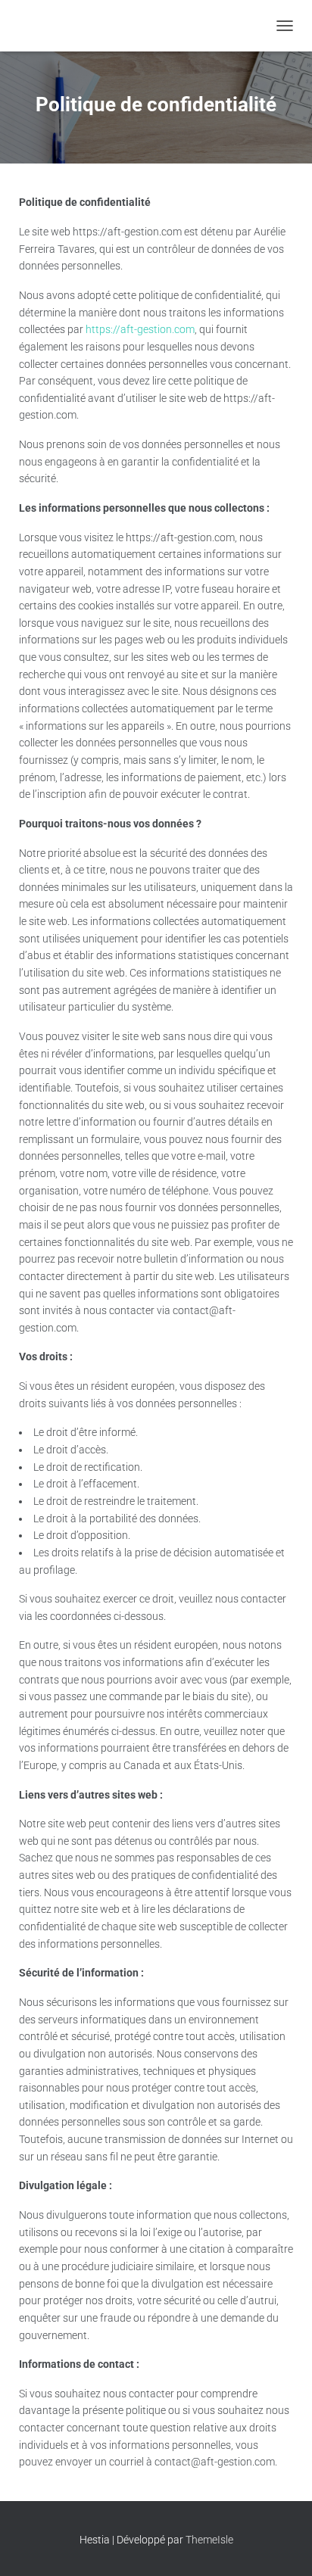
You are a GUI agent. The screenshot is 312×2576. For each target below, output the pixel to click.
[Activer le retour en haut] (282, 2546)
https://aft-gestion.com (140, 329)
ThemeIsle (209, 2540)
